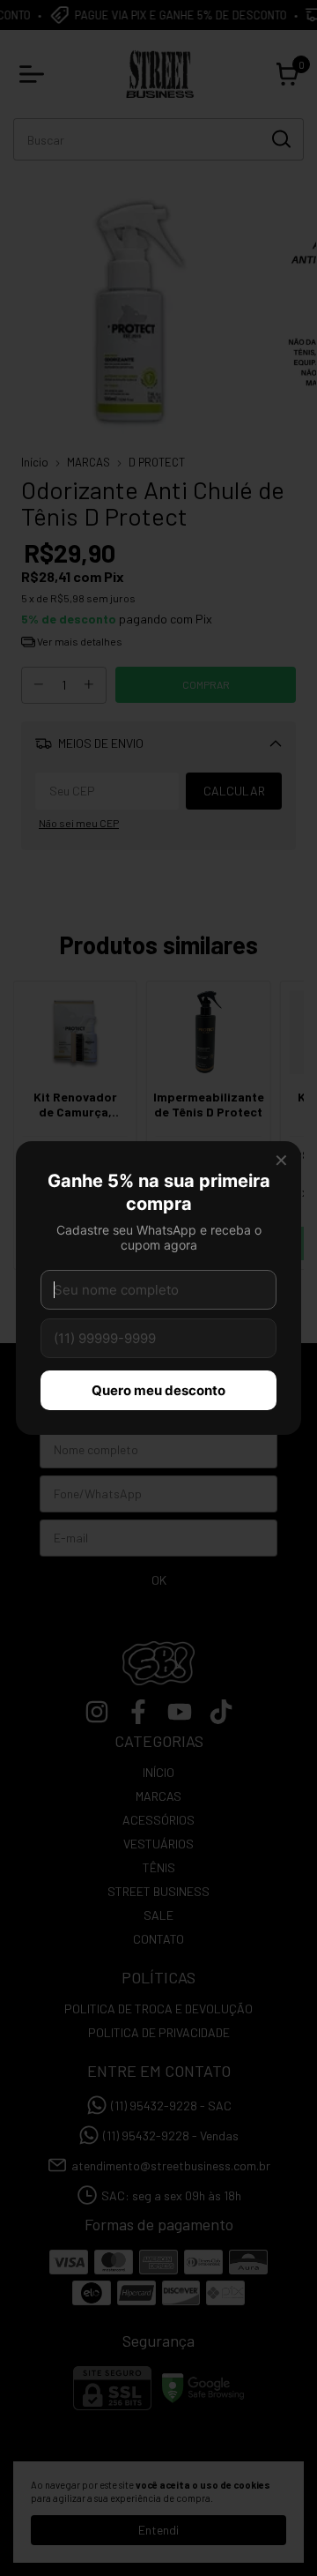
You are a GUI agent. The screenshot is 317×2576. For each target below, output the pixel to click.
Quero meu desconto (158, 1390)
